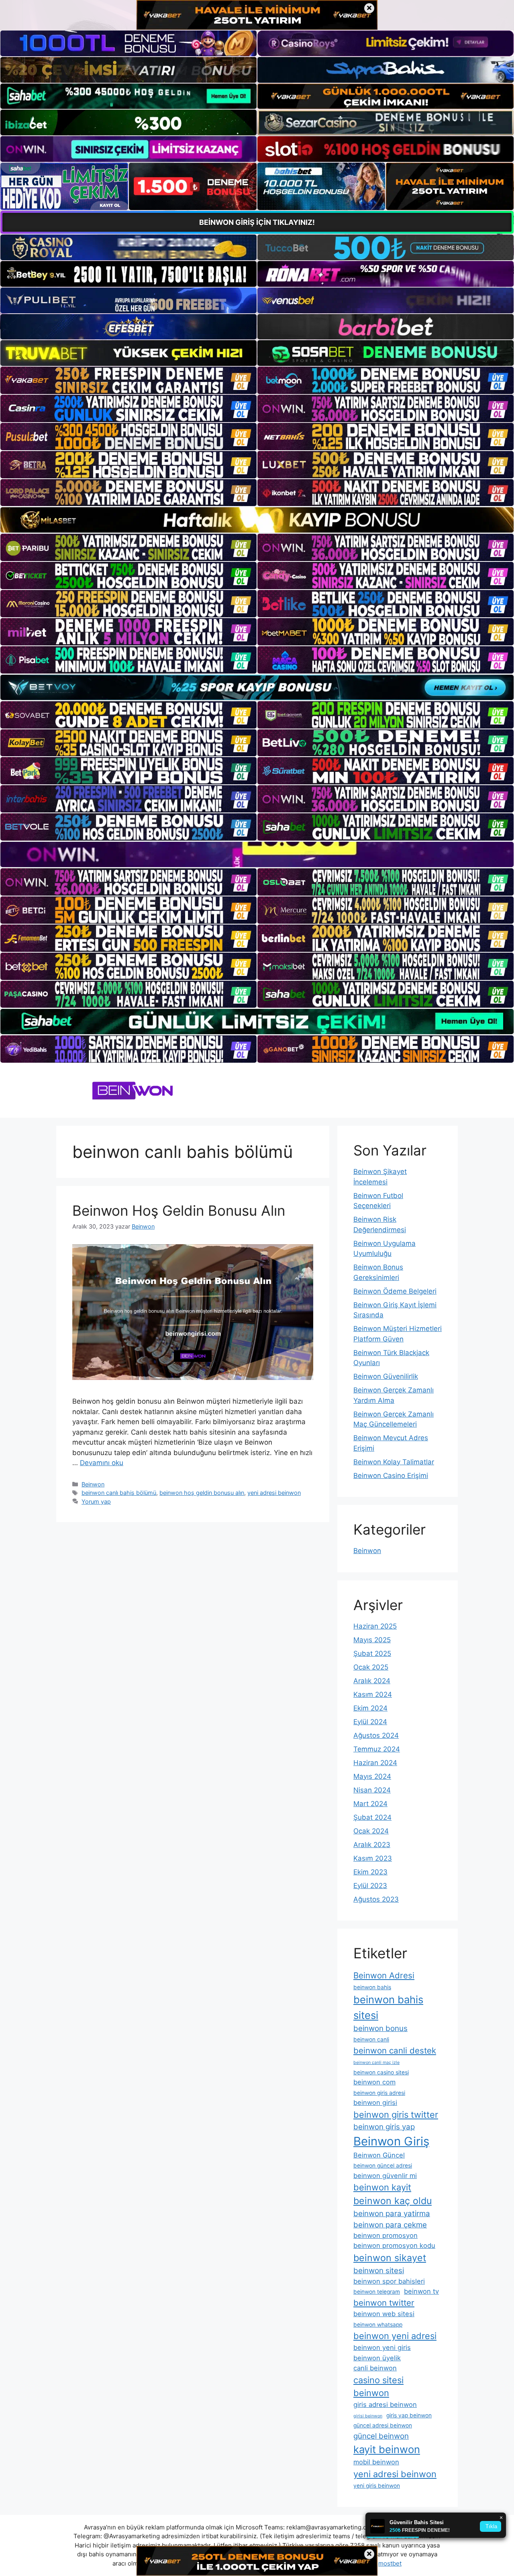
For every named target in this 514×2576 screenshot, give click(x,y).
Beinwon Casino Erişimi (391, 1476)
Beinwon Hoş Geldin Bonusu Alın (179, 1210)
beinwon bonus (380, 2028)
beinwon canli (371, 2039)
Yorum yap (96, 1501)
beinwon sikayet (390, 2258)
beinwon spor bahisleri (389, 2281)
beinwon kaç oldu (393, 2201)
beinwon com (374, 2082)
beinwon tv (421, 2291)
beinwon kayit (382, 2187)
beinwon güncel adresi (383, 2166)
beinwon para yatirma (392, 2214)
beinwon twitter (384, 2303)
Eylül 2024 (370, 1722)
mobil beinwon (376, 2462)
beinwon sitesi (379, 2271)
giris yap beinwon (409, 2415)
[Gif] (257, 520)
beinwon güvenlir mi (385, 2176)
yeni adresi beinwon (274, 1493)
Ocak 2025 (371, 1667)
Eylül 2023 (370, 1886)
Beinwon (93, 1484)
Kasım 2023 (373, 1858)
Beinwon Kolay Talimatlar (394, 1462)
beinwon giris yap (384, 2127)
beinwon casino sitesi (381, 2072)
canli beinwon (375, 2368)
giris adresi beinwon (385, 2405)
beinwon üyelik (377, 2358)
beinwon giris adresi (379, 2093)
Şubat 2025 (372, 1653)
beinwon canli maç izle (376, 2063)
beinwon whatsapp (378, 2325)
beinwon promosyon (385, 2235)
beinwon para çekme (390, 2225)
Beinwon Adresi (384, 1975)
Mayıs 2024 (372, 1776)
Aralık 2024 (372, 1681)
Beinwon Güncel (379, 2155)
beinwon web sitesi (384, 2314)
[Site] (128, 380)
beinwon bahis (372, 1987)
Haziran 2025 (375, 1626)
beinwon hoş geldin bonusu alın (202, 1493)
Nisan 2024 (372, 1790)
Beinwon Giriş (391, 2141)
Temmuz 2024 (377, 1749)
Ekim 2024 (370, 1708)
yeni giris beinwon (377, 2486)
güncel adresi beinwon (383, 2425)
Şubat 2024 (372, 1817)
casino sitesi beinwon (378, 2387)
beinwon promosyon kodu (394, 2245)
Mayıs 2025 (372, 1640)
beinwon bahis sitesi (388, 2007)
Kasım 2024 (373, 1694)
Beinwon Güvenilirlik (386, 1376)
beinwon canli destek (395, 2050)
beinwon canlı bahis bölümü (119, 1493)
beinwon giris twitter (396, 2115)
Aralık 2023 (372, 1845)
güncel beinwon (381, 2436)
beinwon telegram (377, 2292)
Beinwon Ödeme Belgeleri (395, 1291)
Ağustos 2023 (376, 1899)
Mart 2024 (370, 1804)
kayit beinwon (387, 2449)
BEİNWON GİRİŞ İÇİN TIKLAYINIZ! (257, 222)
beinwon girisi (375, 2102)
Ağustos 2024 (376, 1735)
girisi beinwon (368, 2416)
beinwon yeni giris (382, 2347)
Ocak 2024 (371, 1831)
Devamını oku (102, 1463)
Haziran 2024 (375, 1763)
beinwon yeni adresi (395, 2336)
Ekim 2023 (370, 1872)
